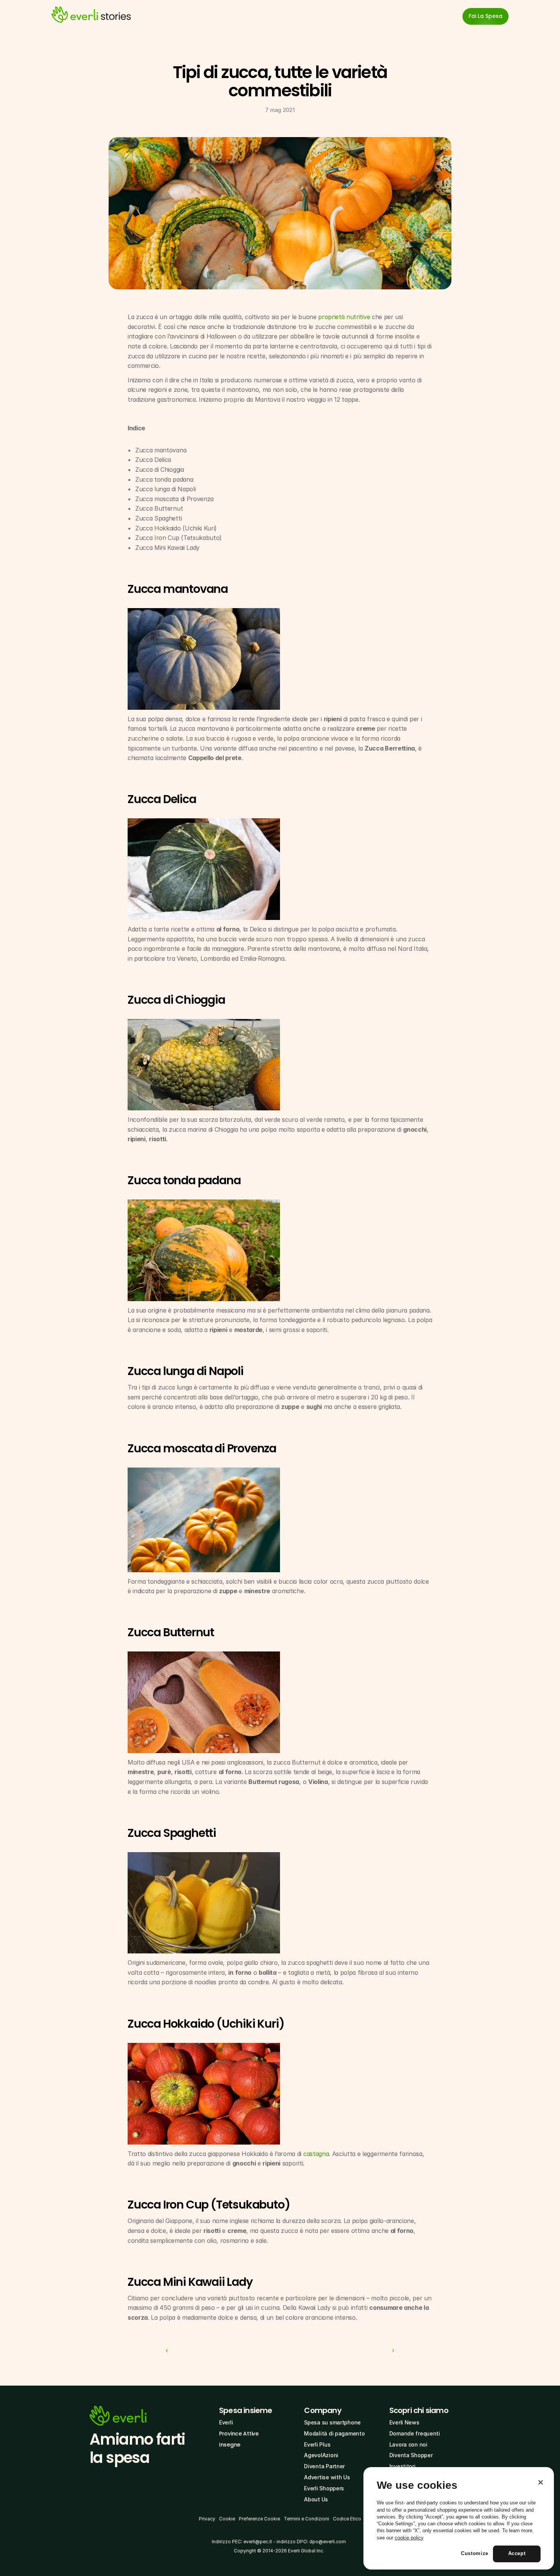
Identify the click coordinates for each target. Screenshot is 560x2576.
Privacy (207, 2519)
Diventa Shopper (411, 2455)
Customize (475, 2554)
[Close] (541, 2482)
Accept (517, 2554)
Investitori (402, 2466)
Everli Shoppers (324, 2488)
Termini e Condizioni (306, 2519)
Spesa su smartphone (332, 2422)
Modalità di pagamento (334, 2433)
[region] (459, 2519)
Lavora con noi (408, 2444)
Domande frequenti (415, 2433)
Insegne (230, 2445)
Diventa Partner (324, 2466)
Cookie (227, 2519)
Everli (226, 2422)
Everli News (404, 2422)
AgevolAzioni (321, 2455)
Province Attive (239, 2434)
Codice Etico (347, 2519)
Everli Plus (317, 2444)
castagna (316, 2154)
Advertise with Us (327, 2477)
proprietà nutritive (344, 317)
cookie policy (409, 2538)
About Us (316, 2499)
